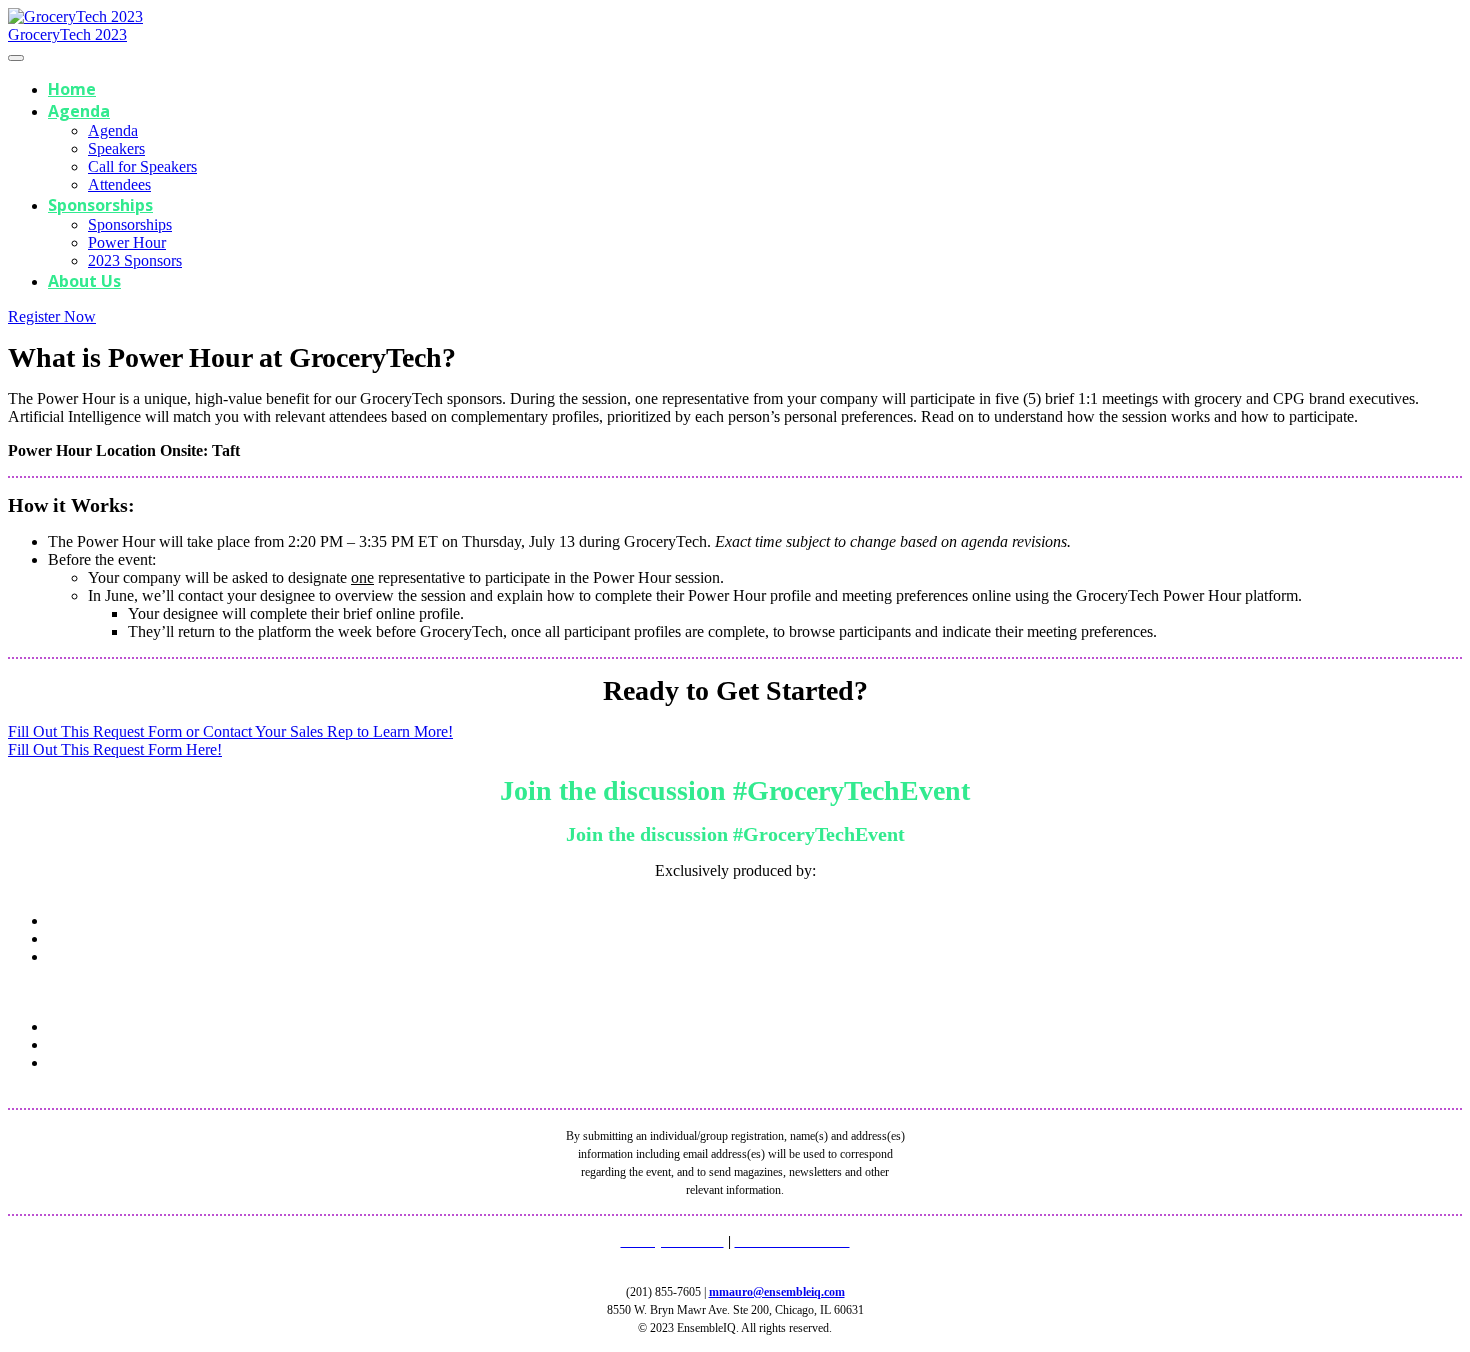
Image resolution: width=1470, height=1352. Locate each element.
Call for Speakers (142, 166)
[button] (52, 316)
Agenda (79, 111)
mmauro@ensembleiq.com (777, 1292)
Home (72, 89)
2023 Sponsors (135, 260)
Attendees (119, 184)
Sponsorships (100, 205)
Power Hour (127, 242)
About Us (84, 281)
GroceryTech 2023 (67, 34)
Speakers (116, 148)
